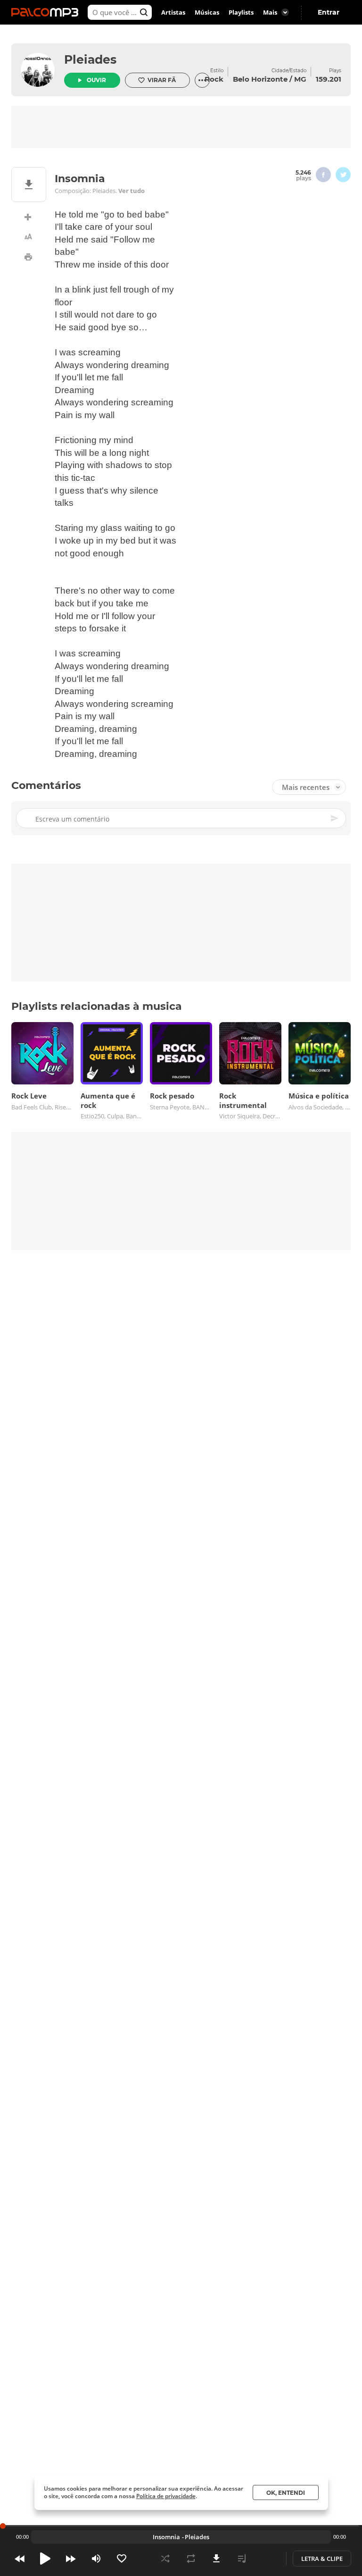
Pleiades (90, 59)
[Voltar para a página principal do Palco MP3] (47, 12)
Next (71, 2559)
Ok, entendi (286, 2493)
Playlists (241, 12)
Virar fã (162, 80)
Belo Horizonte (260, 79)
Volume (96, 2559)
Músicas (207, 12)
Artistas (173, 12)
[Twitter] (343, 175)
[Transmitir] (267, 2559)
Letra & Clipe (322, 2559)
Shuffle (165, 2559)
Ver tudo (132, 191)
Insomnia (166, 2537)
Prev (20, 2559)
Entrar (329, 12)
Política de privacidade (166, 2496)
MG (300, 79)
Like (122, 2559)
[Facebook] (323, 175)
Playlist (242, 2559)
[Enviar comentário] (335, 818)
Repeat (191, 2559)
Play (45, 2559)
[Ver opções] (202, 80)
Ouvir (96, 80)
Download (216, 2559)
